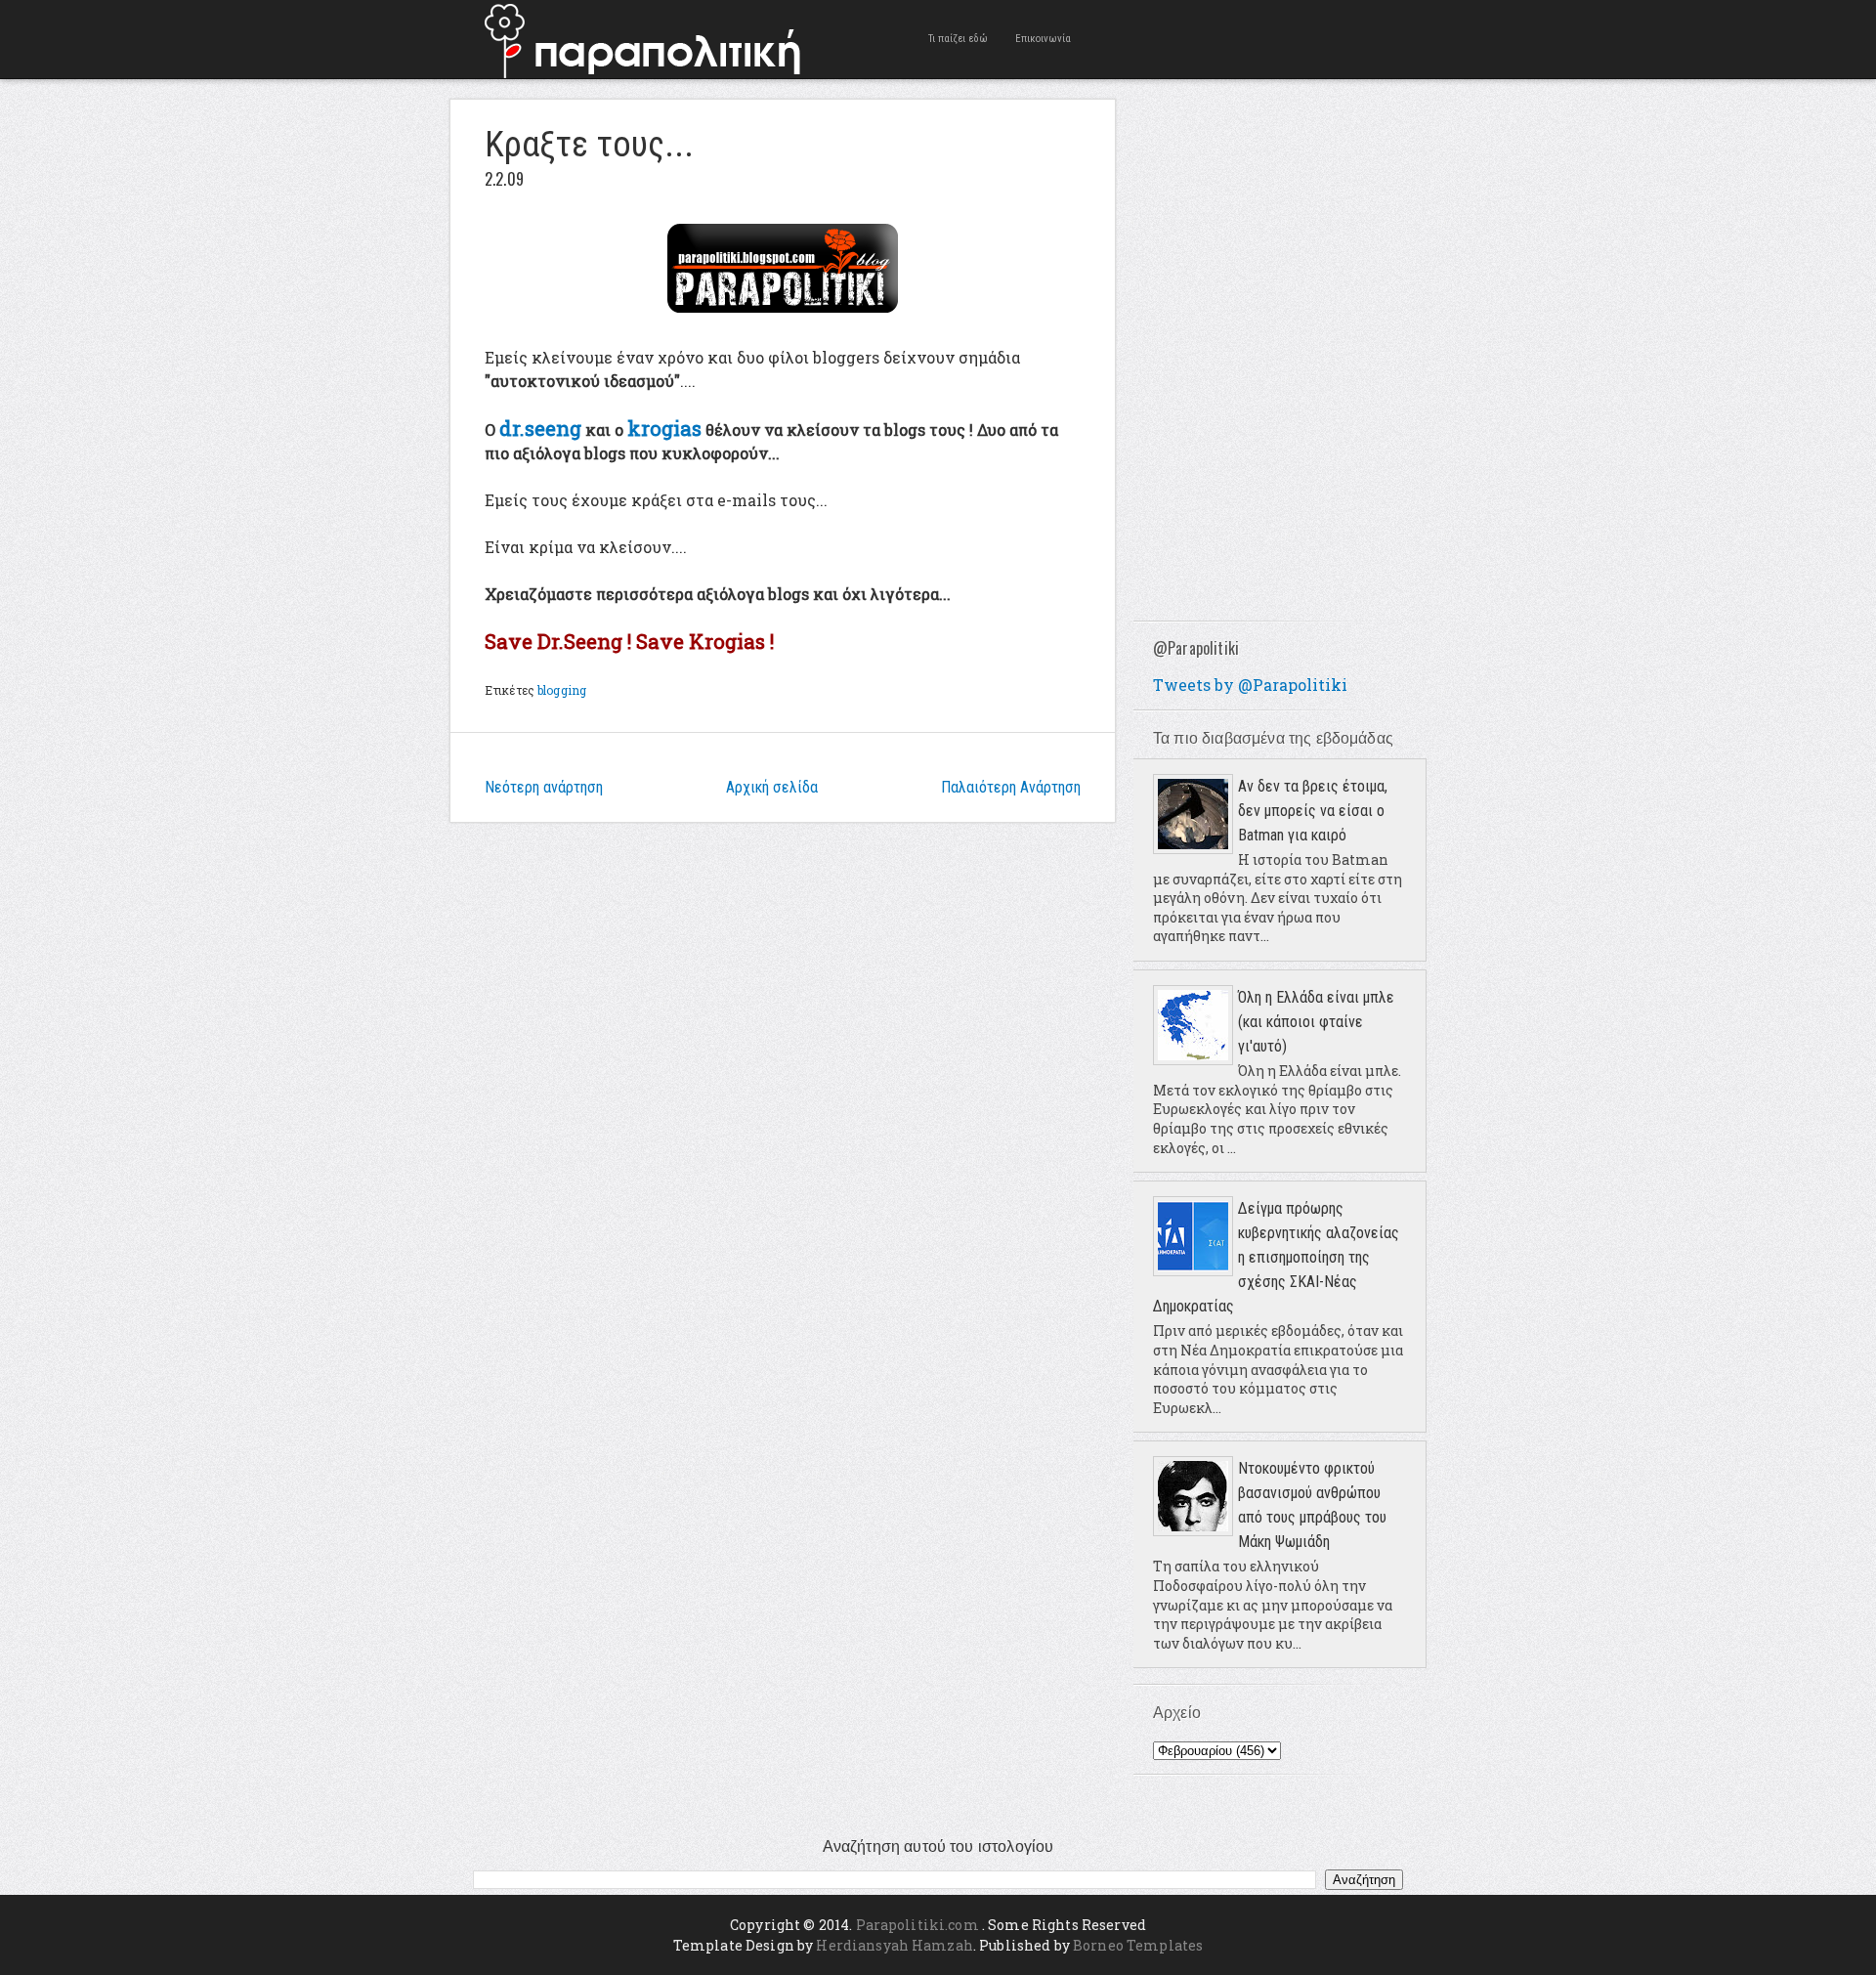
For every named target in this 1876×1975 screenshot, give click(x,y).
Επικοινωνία (1043, 39)
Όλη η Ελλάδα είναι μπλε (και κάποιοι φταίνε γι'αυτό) (1316, 1022)
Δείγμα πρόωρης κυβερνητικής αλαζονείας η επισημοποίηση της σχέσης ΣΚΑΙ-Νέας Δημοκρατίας (1276, 1257)
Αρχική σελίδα (772, 787)
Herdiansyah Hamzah (895, 1945)
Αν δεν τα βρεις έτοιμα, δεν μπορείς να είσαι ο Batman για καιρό (1313, 811)
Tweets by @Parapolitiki (1250, 685)
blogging (562, 690)
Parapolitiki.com (917, 1925)
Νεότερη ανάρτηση (544, 787)
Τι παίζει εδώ (958, 39)
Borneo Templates (1138, 1945)
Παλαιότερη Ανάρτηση (1011, 787)
